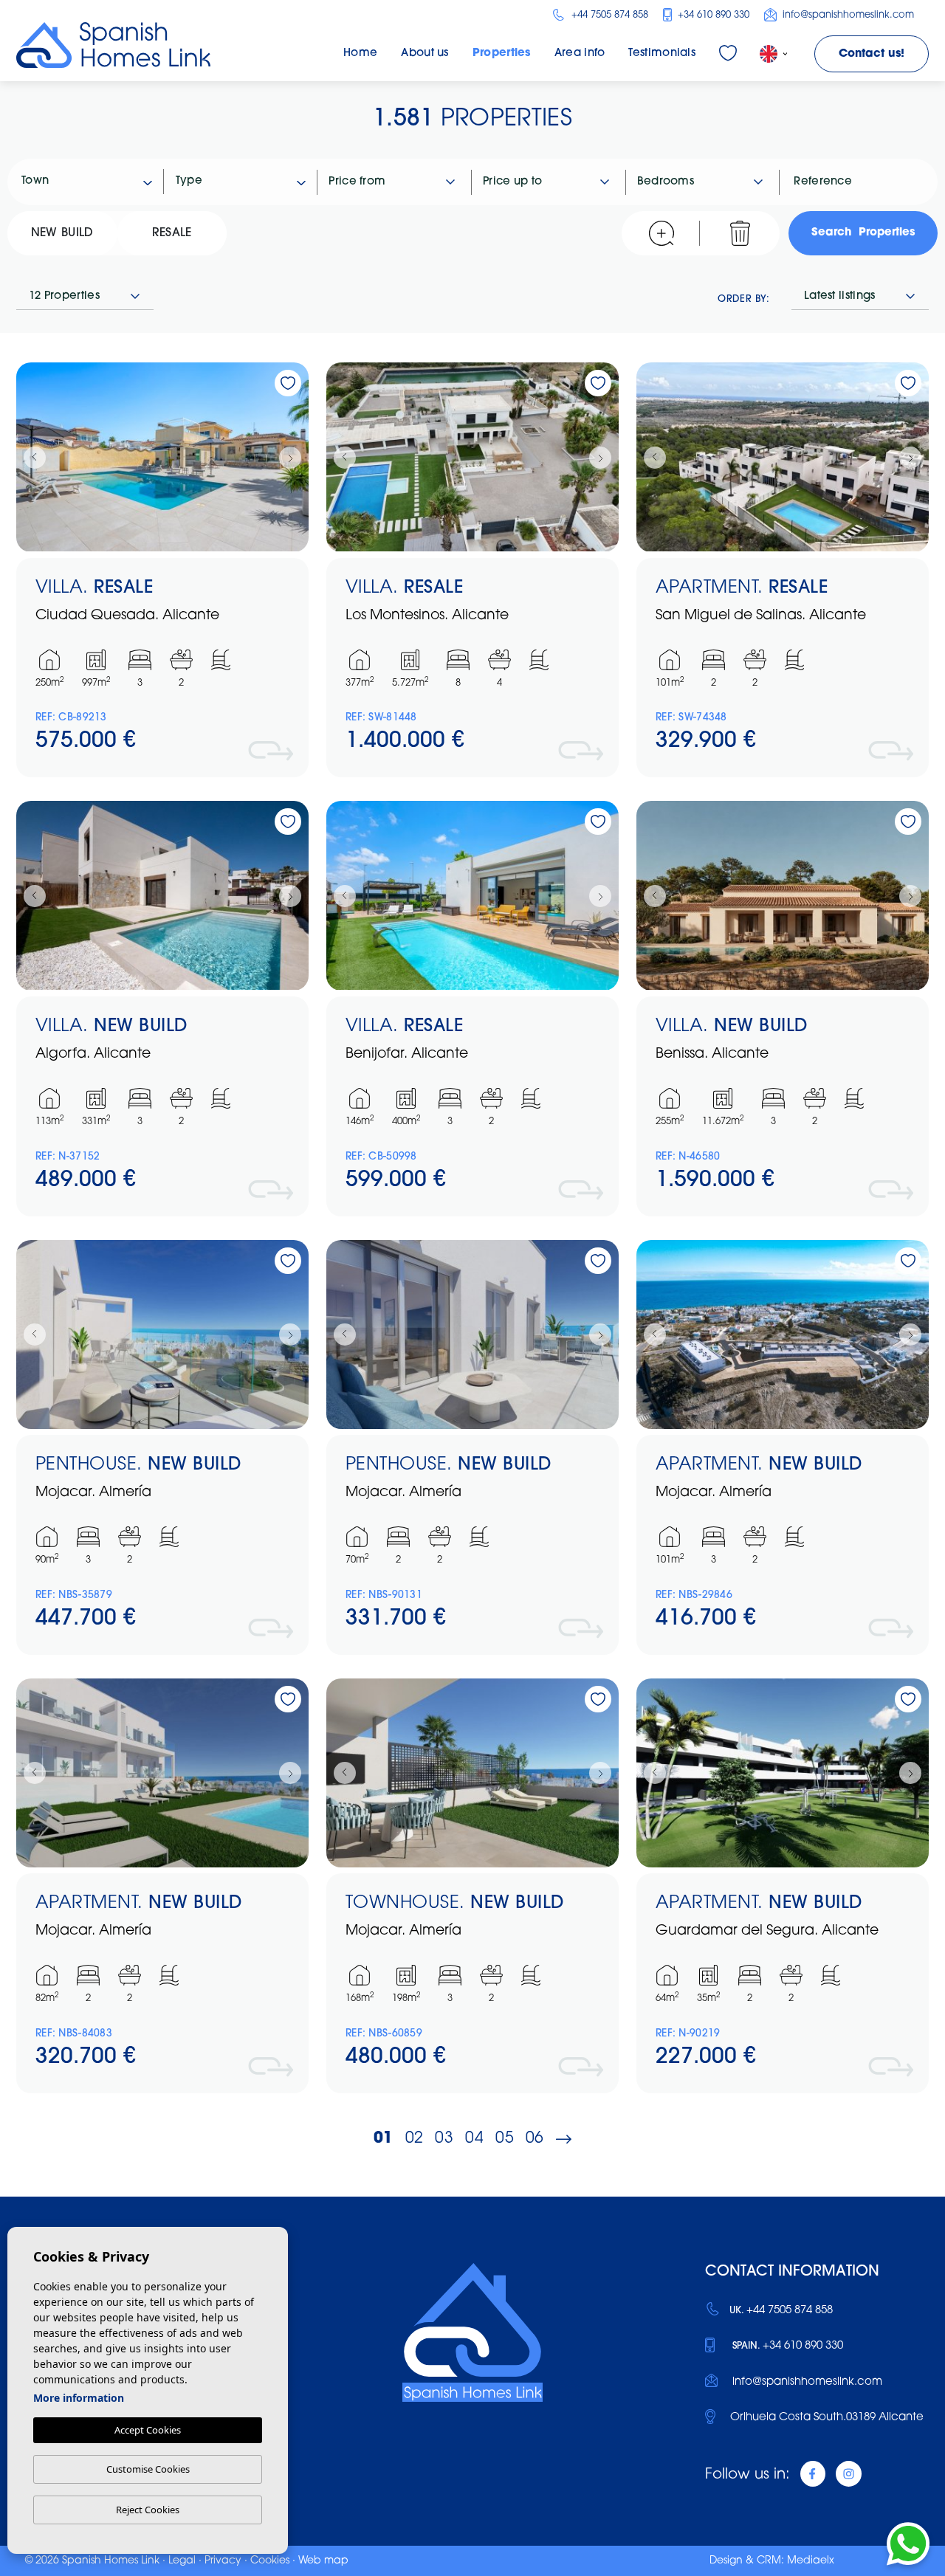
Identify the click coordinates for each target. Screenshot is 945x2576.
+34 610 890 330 (712, 15)
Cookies (270, 2561)
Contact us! (872, 54)
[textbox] (93, 182)
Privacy (223, 2561)
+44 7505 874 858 (608, 15)
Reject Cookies (148, 2510)
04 (474, 2139)
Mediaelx (811, 2561)
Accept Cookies (148, 2430)
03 (444, 2139)
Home (360, 54)
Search (863, 233)
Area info (580, 54)
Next (294, 457)
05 (505, 2139)
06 (535, 2139)
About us (425, 54)
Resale (172, 233)
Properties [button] (502, 54)
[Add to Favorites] (288, 383)
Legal (182, 2561)
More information (79, 2398)
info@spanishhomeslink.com (847, 15)
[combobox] (87, 182)
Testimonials (662, 54)
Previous (31, 457)
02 (415, 2139)
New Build (62, 233)
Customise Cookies (148, 2469)
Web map (323, 2561)
